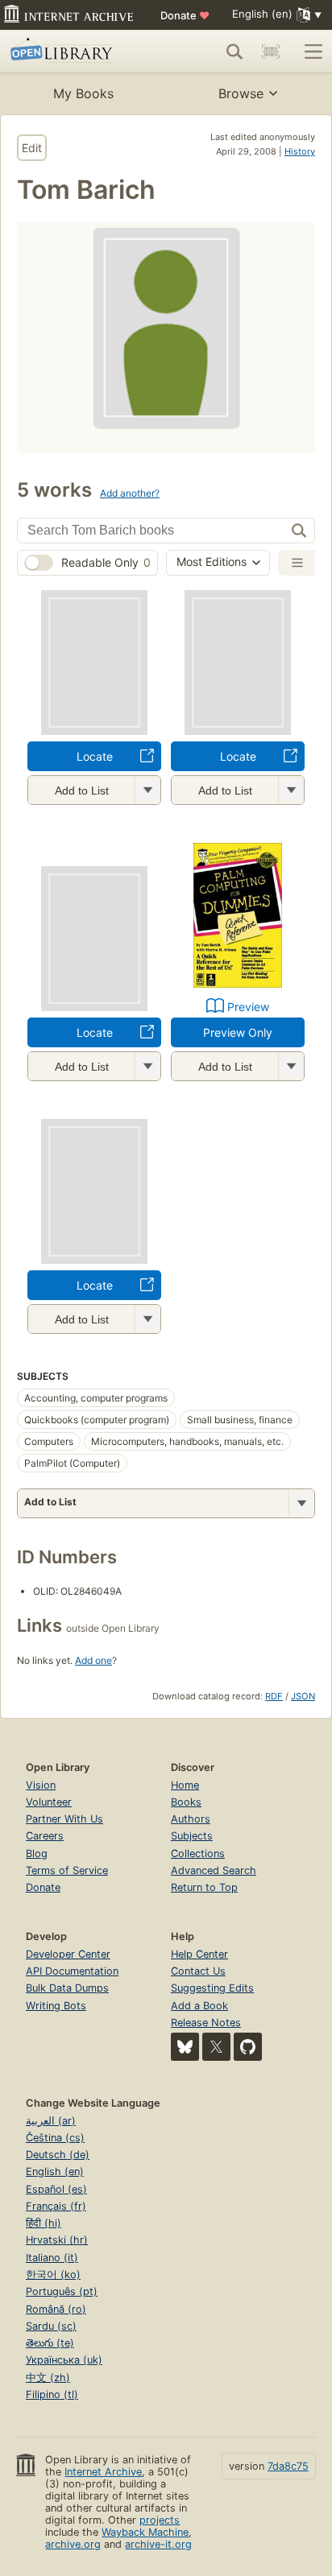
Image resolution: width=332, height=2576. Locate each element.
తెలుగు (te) (50, 2343)
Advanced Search (214, 1870)
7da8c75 (288, 2466)
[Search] (234, 52)
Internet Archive (103, 2472)
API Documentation (72, 1971)
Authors (191, 1819)
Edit (32, 148)
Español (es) (56, 2189)
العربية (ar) (51, 2121)
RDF (274, 1696)
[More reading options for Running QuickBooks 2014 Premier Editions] (291, 790)
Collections (198, 1854)
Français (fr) (56, 2206)
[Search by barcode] (271, 52)
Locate (95, 756)
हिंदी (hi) (44, 2223)
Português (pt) (62, 2291)
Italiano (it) (52, 2258)
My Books (83, 93)
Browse (241, 93)
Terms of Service (67, 1870)
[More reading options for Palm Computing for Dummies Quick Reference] (291, 1066)
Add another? (130, 493)
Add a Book (199, 2006)
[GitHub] (248, 2047)
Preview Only (238, 1032)
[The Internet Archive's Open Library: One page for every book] (74, 52)
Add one (93, 1660)
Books (186, 1802)
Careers (45, 1836)
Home (185, 1785)
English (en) (55, 2171)
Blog (37, 1854)
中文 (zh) (48, 2378)
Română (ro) (56, 2309)
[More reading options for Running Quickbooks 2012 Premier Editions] (147, 1066)
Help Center (199, 1954)
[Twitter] (216, 2047)
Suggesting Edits (212, 1988)
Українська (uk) (64, 2360)
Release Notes (206, 2023)
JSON (303, 1696)
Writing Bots (56, 2006)
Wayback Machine (145, 2532)
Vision (41, 1785)
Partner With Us (64, 1819)
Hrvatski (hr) (57, 2240)
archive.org (73, 2544)
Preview (248, 1007)
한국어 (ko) (53, 2275)
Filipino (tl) (52, 2394)
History (300, 151)
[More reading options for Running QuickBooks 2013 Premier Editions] (147, 1319)
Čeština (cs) (55, 2138)
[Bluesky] (185, 2047)
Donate (185, 15)
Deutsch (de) (58, 2155)
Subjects (192, 1836)
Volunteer (49, 1802)
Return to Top (204, 1887)
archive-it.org (158, 2544)
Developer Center (68, 1954)
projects (160, 2520)
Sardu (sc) (51, 2326)
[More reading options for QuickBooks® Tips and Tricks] (147, 790)
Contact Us (198, 1971)
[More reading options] (301, 1503)
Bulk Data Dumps (67, 1988)
